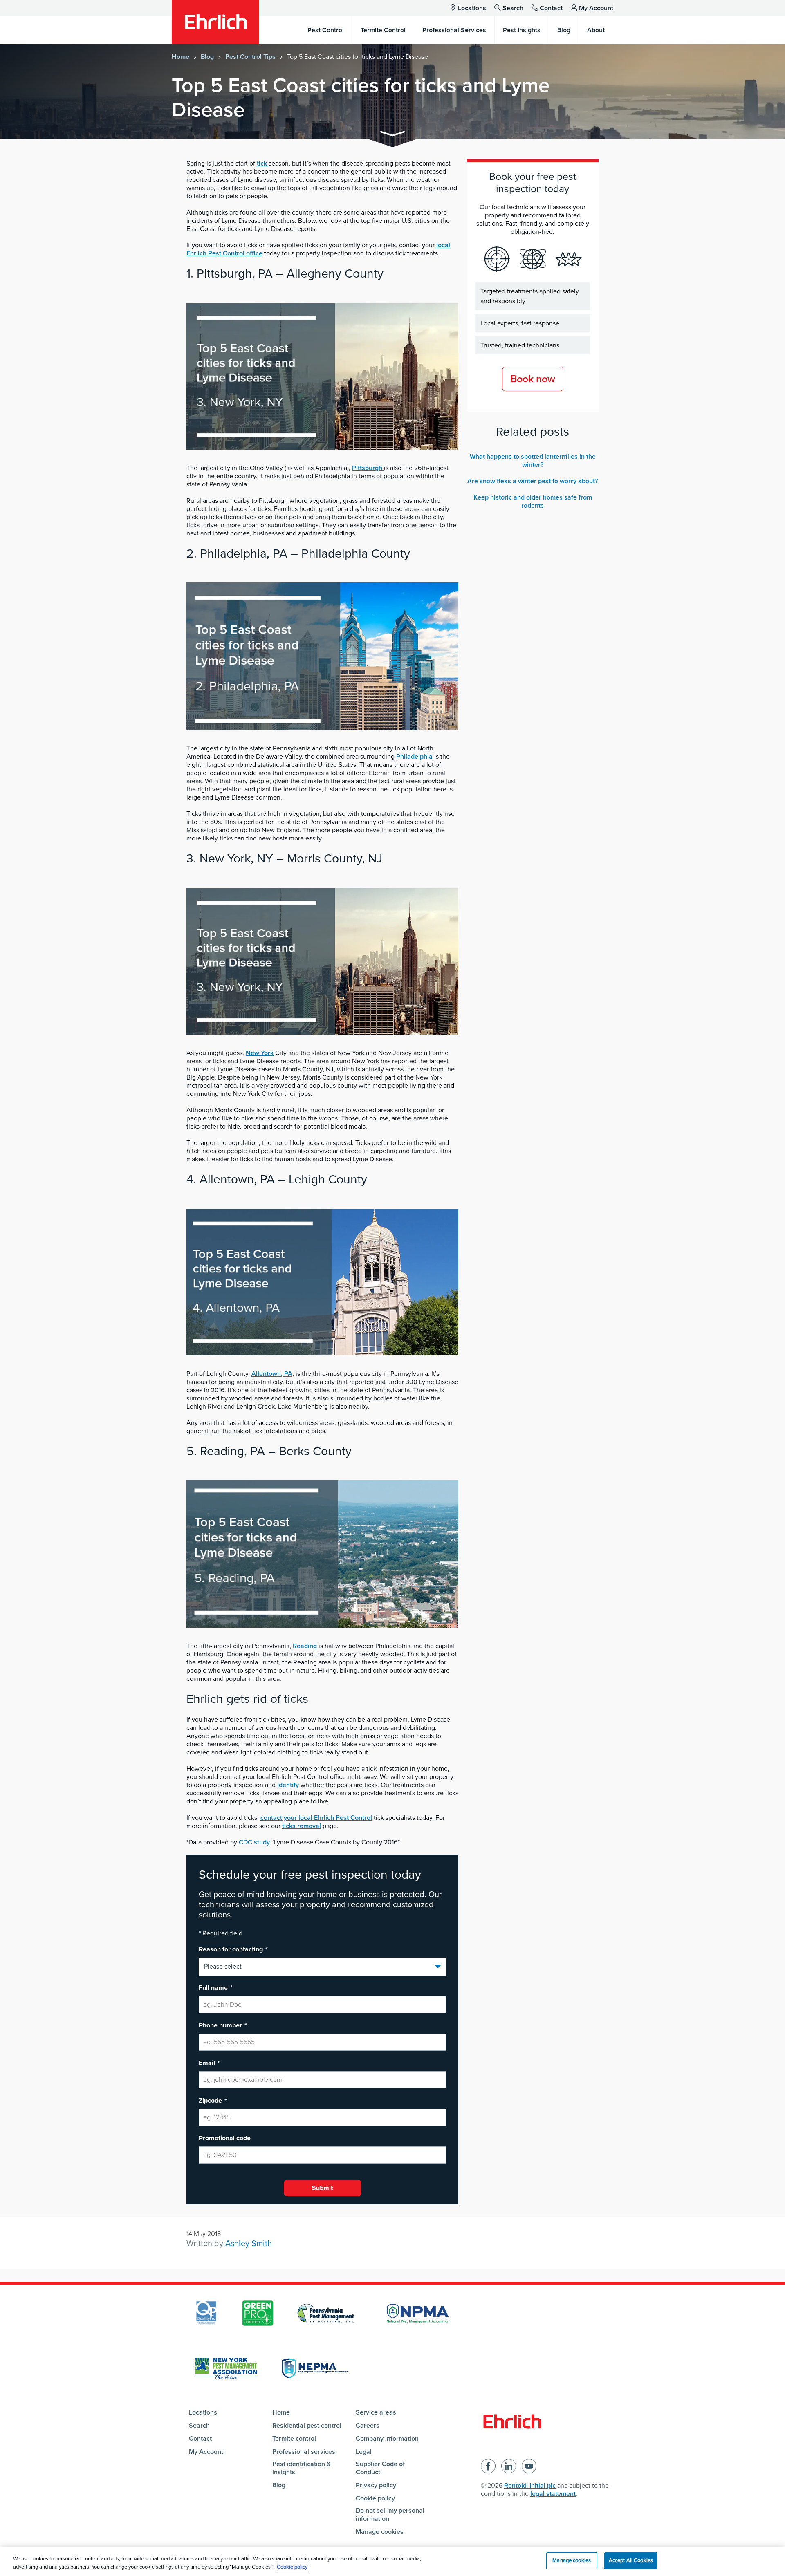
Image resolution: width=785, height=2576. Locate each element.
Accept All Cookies (631, 2560)
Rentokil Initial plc (530, 2486)
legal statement (553, 2494)
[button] (392, 135)
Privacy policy (376, 2485)
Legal (364, 2452)
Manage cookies (380, 2532)
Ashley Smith (249, 2244)
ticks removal (302, 1826)
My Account (596, 8)
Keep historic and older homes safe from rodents (533, 502)
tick (263, 164)
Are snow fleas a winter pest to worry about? (533, 481)
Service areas (376, 2412)
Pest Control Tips (250, 57)
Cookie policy (375, 2498)
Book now (533, 379)
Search (513, 8)
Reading (305, 1646)
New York (260, 1053)
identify (288, 1785)
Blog (207, 57)
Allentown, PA (272, 1374)
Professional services (304, 2452)
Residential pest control (307, 2426)
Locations (472, 8)
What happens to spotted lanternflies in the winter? (533, 461)
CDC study (254, 1842)
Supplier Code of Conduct (380, 2468)
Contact (551, 8)
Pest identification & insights (302, 2468)
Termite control (294, 2439)
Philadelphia (414, 757)
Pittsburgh (368, 468)
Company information (387, 2439)
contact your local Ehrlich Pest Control (316, 1818)
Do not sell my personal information (390, 2515)
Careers (368, 2426)
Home (181, 57)
